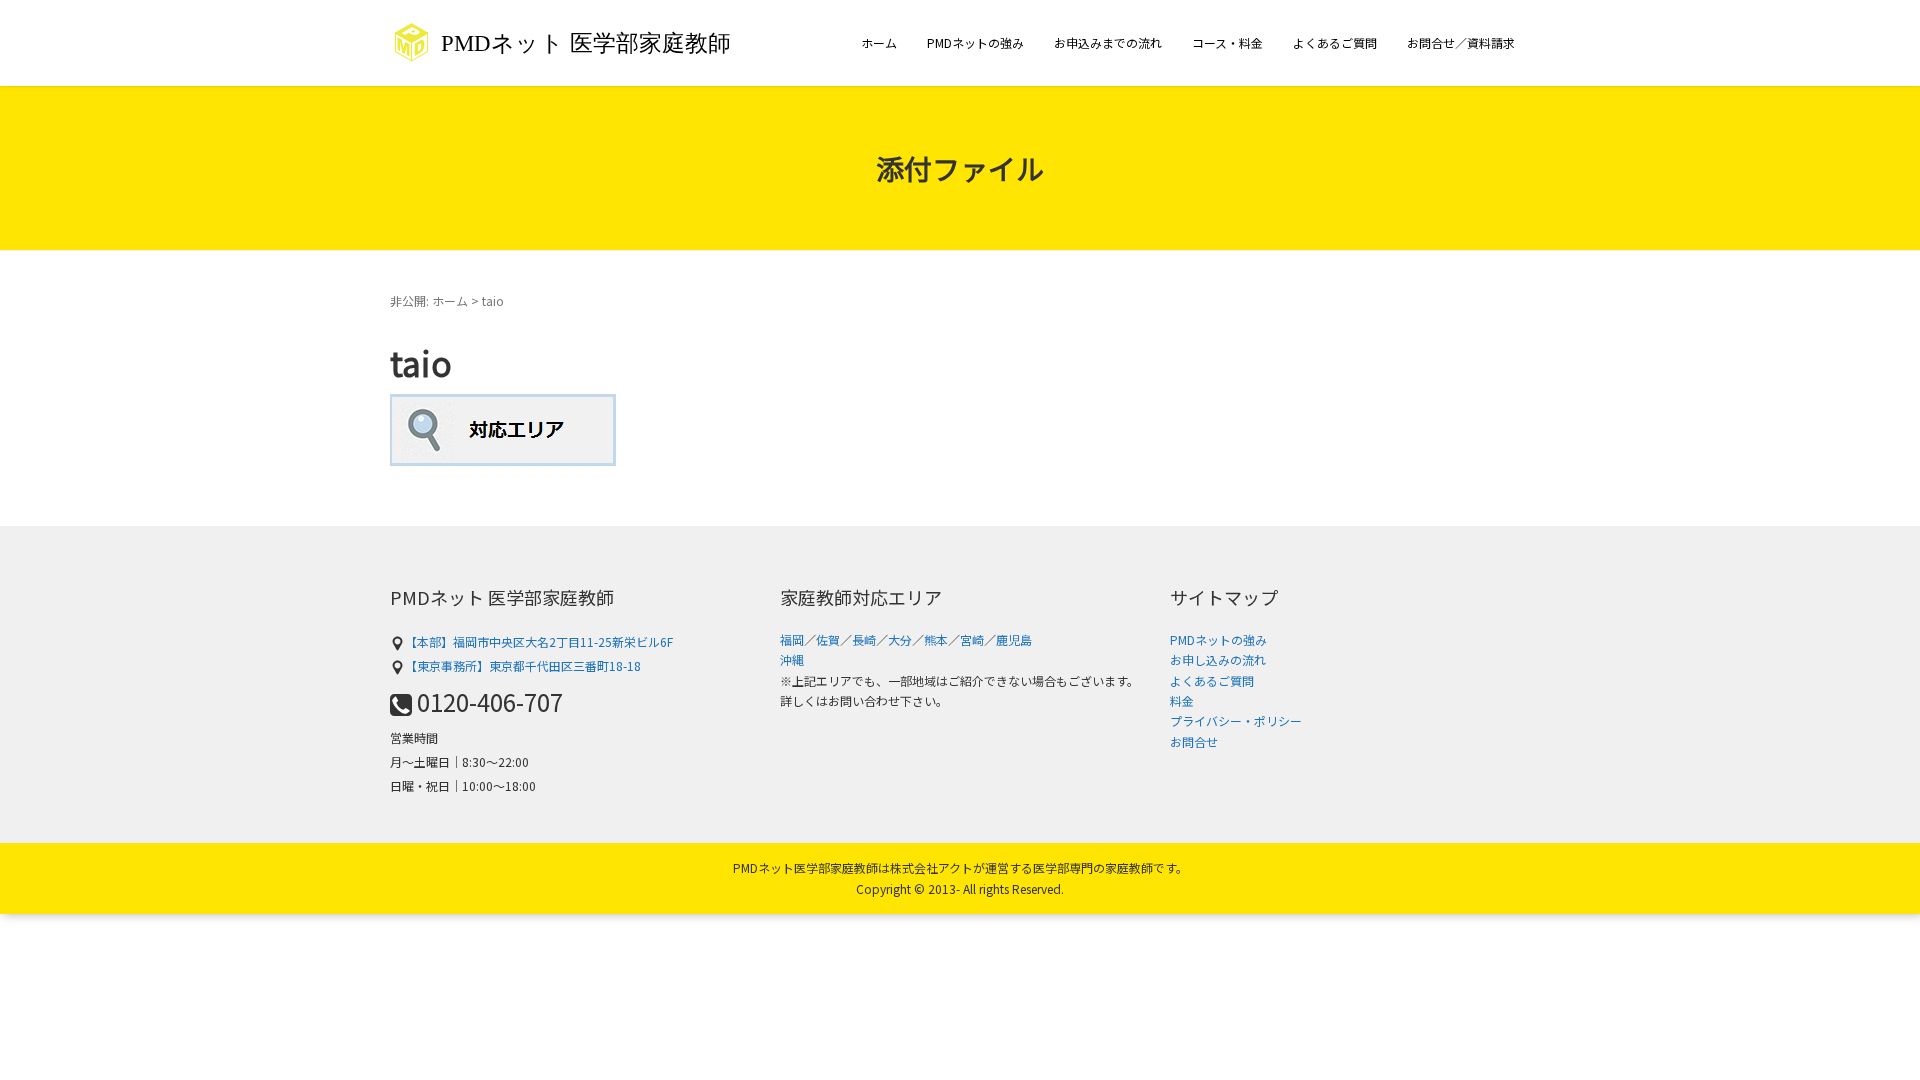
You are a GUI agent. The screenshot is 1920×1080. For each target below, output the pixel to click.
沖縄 (792, 659)
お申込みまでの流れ (1108, 42)
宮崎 (972, 639)
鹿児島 (1014, 639)
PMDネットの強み (975, 42)
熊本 (936, 639)
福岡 (792, 639)
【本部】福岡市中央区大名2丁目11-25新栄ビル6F (539, 641)
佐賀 (828, 639)
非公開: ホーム (429, 300)
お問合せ (1194, 741)
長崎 (864, 639)
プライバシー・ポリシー (1236, 720)
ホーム (879, 42)
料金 (1182, 700)
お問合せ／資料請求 (1461, 42)
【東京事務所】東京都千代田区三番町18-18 (523, 665)
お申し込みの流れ (1218, 659)
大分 (900, 639)
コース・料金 (1227, 42)
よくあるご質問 (1335, 42)
